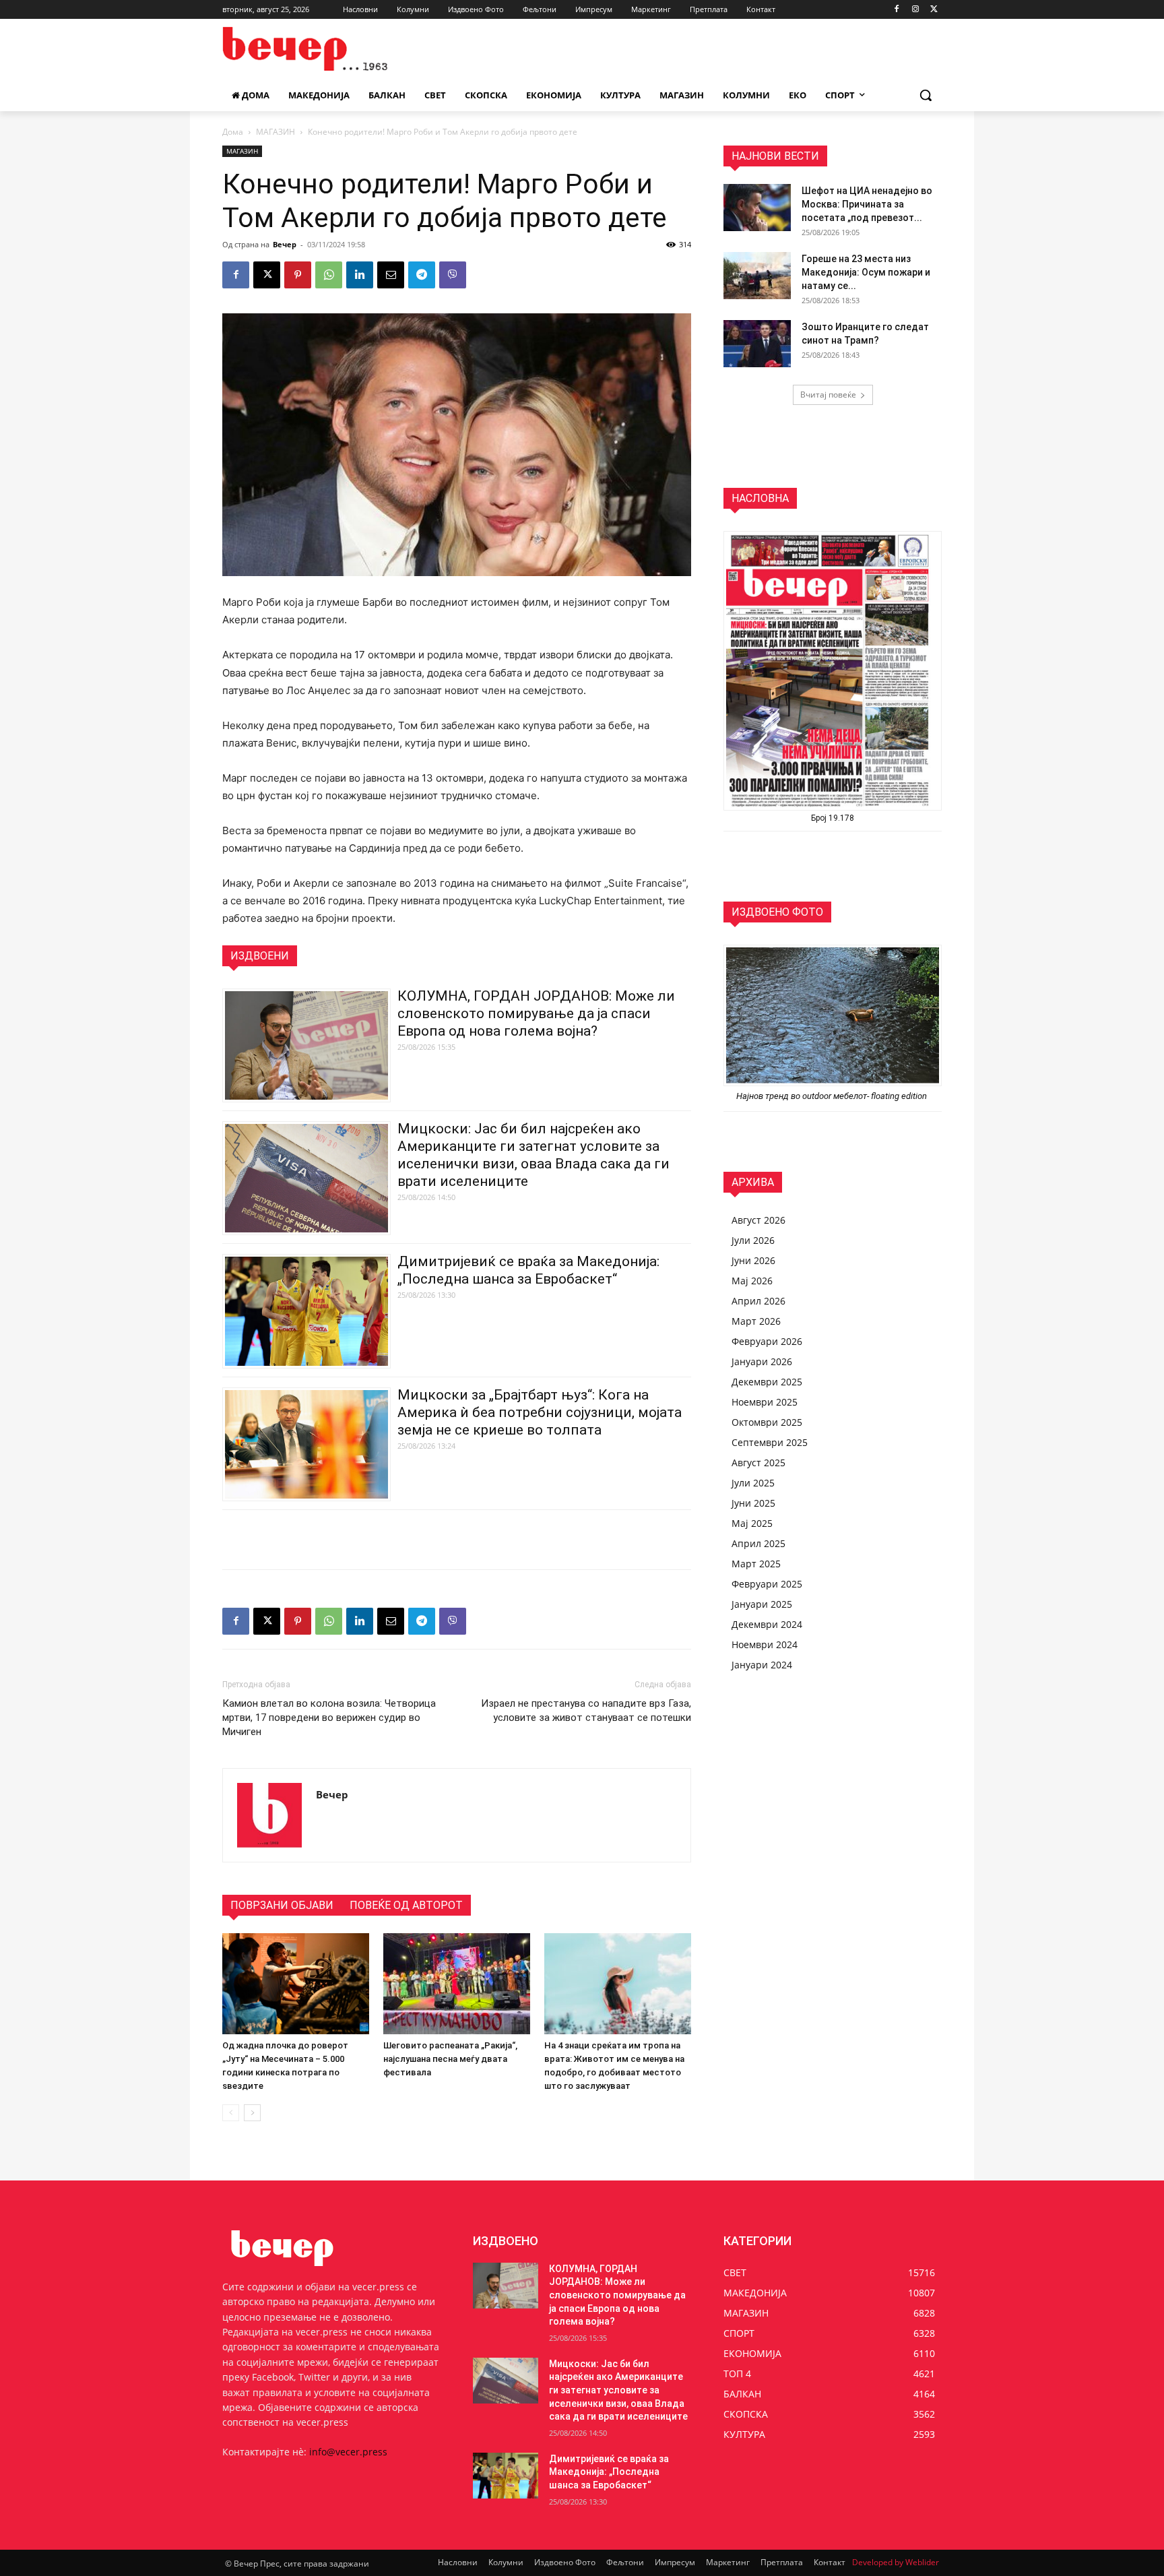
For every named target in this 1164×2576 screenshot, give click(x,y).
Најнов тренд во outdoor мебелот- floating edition (833, 1096)
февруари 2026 (767, 1341)
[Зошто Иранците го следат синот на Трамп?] (757, 344)
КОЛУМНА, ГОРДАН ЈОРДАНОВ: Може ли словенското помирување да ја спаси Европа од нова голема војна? (536, 1013)
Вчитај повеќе (828, 395)
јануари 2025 (762, 1604)
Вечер (285, 244)
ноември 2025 (765, 1402)
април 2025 (758, 1543)
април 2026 (758, 1301)
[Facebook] (897, 10)
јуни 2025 (753, 1503)
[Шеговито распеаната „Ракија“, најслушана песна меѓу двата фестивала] (457, 1984)
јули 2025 (753, 1483)
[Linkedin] (360, 275)
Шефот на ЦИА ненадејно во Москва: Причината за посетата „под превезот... (867, 204)
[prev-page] (231, 2113)
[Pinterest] (298, 275)
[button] (926, 95)
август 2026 (758, 1220)
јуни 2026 (753, 1260)
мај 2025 (752, 1523)
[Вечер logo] (330, 49)
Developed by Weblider (896, 2562)
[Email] (391, 275)
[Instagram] (915, 10)
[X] (934, 10)
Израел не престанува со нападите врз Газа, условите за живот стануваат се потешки (586, 1710)
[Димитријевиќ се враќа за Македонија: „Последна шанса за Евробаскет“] (506, 2476)
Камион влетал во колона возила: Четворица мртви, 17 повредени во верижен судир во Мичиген (329, 1718)
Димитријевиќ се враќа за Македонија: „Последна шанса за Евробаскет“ (609, 2472)
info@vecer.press (348, 2452)
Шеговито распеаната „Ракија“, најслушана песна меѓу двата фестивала (450, 2059)
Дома (233, 132)
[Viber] (453, 275)
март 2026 (756, 1321)
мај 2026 (752, 1281)
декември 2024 (767, 1624)
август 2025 (758, 1463)
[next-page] (252, 2113)
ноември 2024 (765, 1644)
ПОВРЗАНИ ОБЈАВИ (282, 1905)
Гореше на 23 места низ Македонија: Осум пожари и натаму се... (866, 272)
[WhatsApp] (329, 275)
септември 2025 (770, 1442)
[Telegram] (422, 275)
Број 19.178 (833, 818)
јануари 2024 (762, 1665)
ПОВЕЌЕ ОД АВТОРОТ (406, 1905)
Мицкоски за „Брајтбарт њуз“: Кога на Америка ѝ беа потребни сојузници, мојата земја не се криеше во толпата (540, 1412)
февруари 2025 (767, 1584)
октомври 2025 (767, 1422)
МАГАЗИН (276, 132)
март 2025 (756, 1564)
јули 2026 (753, 1240)
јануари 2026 (762, 1361)
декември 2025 (767, 1382)
